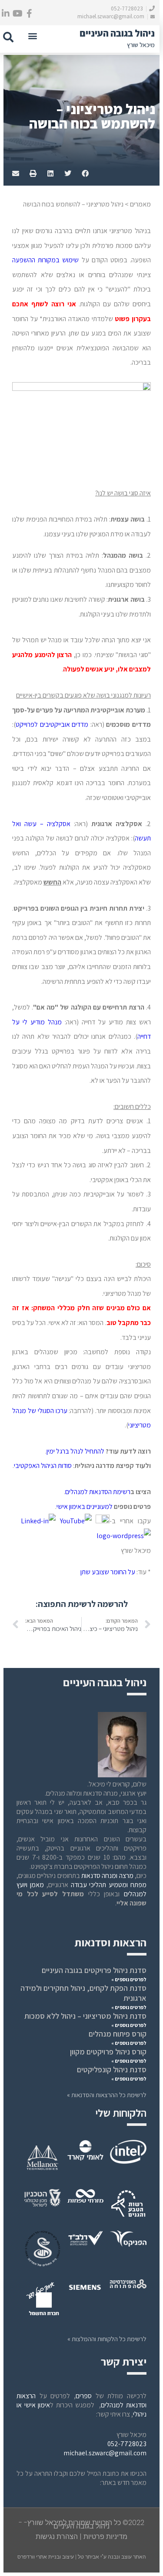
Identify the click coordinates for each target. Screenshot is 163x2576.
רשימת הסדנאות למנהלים (98, 1492)
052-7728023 (128, 8)
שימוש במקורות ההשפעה (45, 260)
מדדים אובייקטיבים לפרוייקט (52, 724)
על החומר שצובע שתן (108, 1572)
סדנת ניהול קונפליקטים (112, 2069)
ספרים (84, 2396)
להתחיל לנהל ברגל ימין (75, 1451)
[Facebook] (29, 14)
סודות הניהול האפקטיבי (43, 1466)
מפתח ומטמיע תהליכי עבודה (109, 1885)
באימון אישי (72, 1507)
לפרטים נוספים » (129, 1979)
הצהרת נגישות (57, 2537)
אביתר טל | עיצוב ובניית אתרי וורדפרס (59, 2557)
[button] (33, 36)
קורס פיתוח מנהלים (118, 2034)
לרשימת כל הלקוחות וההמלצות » (107, 2339)
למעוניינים (100, 1507)
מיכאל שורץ (141, 45)
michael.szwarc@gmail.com (111, 16)
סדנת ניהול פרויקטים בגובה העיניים (94, 1970)
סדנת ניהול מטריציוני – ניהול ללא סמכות (85, 2016)
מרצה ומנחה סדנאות (107, 1876)
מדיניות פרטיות (105, 2537)
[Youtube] (17, 14)
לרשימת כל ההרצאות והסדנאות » (107, 2095)
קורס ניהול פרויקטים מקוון (108, 2052)
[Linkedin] (6, 14)
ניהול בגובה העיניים (117, 33)
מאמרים (140, 204)
